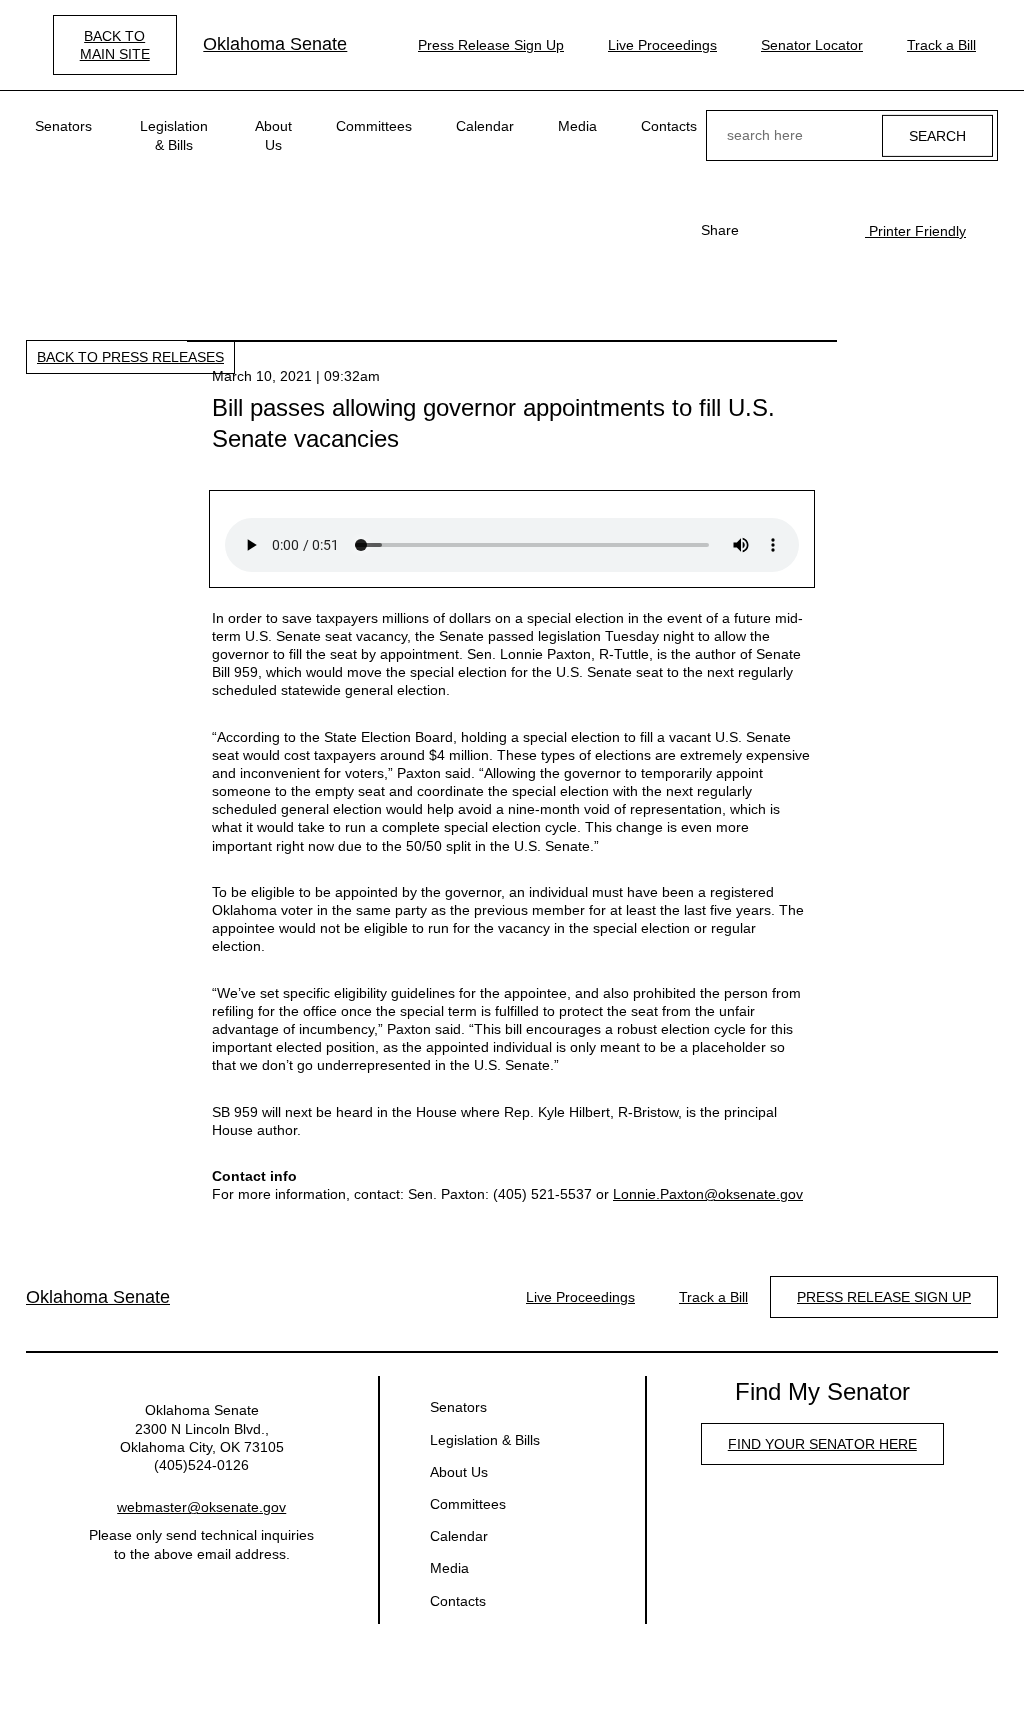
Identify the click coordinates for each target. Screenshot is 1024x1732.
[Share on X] (797, 230)
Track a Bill (941, 45)
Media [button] (577, 126)
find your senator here (822, 1444)
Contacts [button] (669, 126)
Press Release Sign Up (491, 45)
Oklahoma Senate (275, 44)
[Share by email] (829, 230)
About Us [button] (273, 135)
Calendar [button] (485, 126)
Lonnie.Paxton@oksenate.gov (708, 1194)
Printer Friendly (915, 231)
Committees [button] (374, 126)
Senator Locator (812, 45)
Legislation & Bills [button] (174, 135)
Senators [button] (63, 126)
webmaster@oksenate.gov (201, 1507)
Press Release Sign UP (884, 1297)
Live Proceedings (662, 45)
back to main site (115, 45)
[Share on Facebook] (765, 230)
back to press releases (130, 357)
